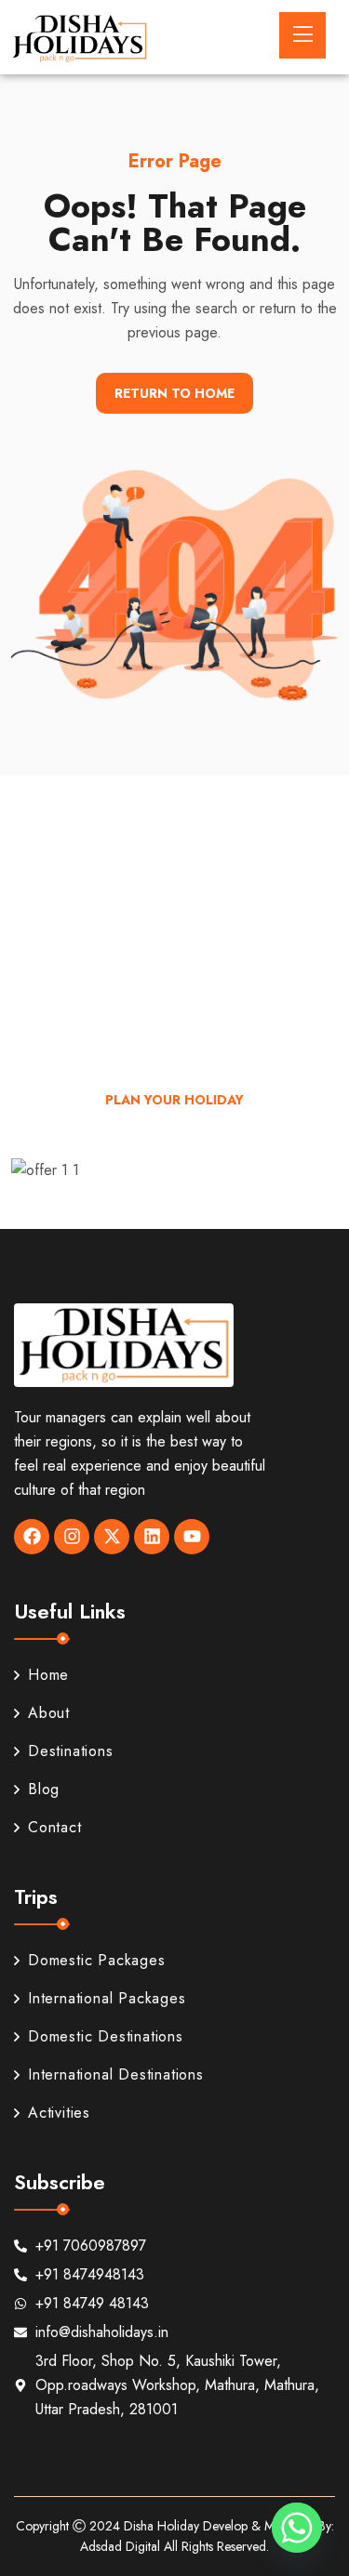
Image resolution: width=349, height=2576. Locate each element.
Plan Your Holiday (174, 1100)
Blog (44, 1789)
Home (48, 1675)
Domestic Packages (97, 1960)
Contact (55, 1827)
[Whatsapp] (297, 2528)
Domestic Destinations (106, 2036)
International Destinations (116, 2074)
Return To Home (174, 393)
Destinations (71, 1751)
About (49, 1713)
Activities (59, 2113)
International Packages (107, 1998)
